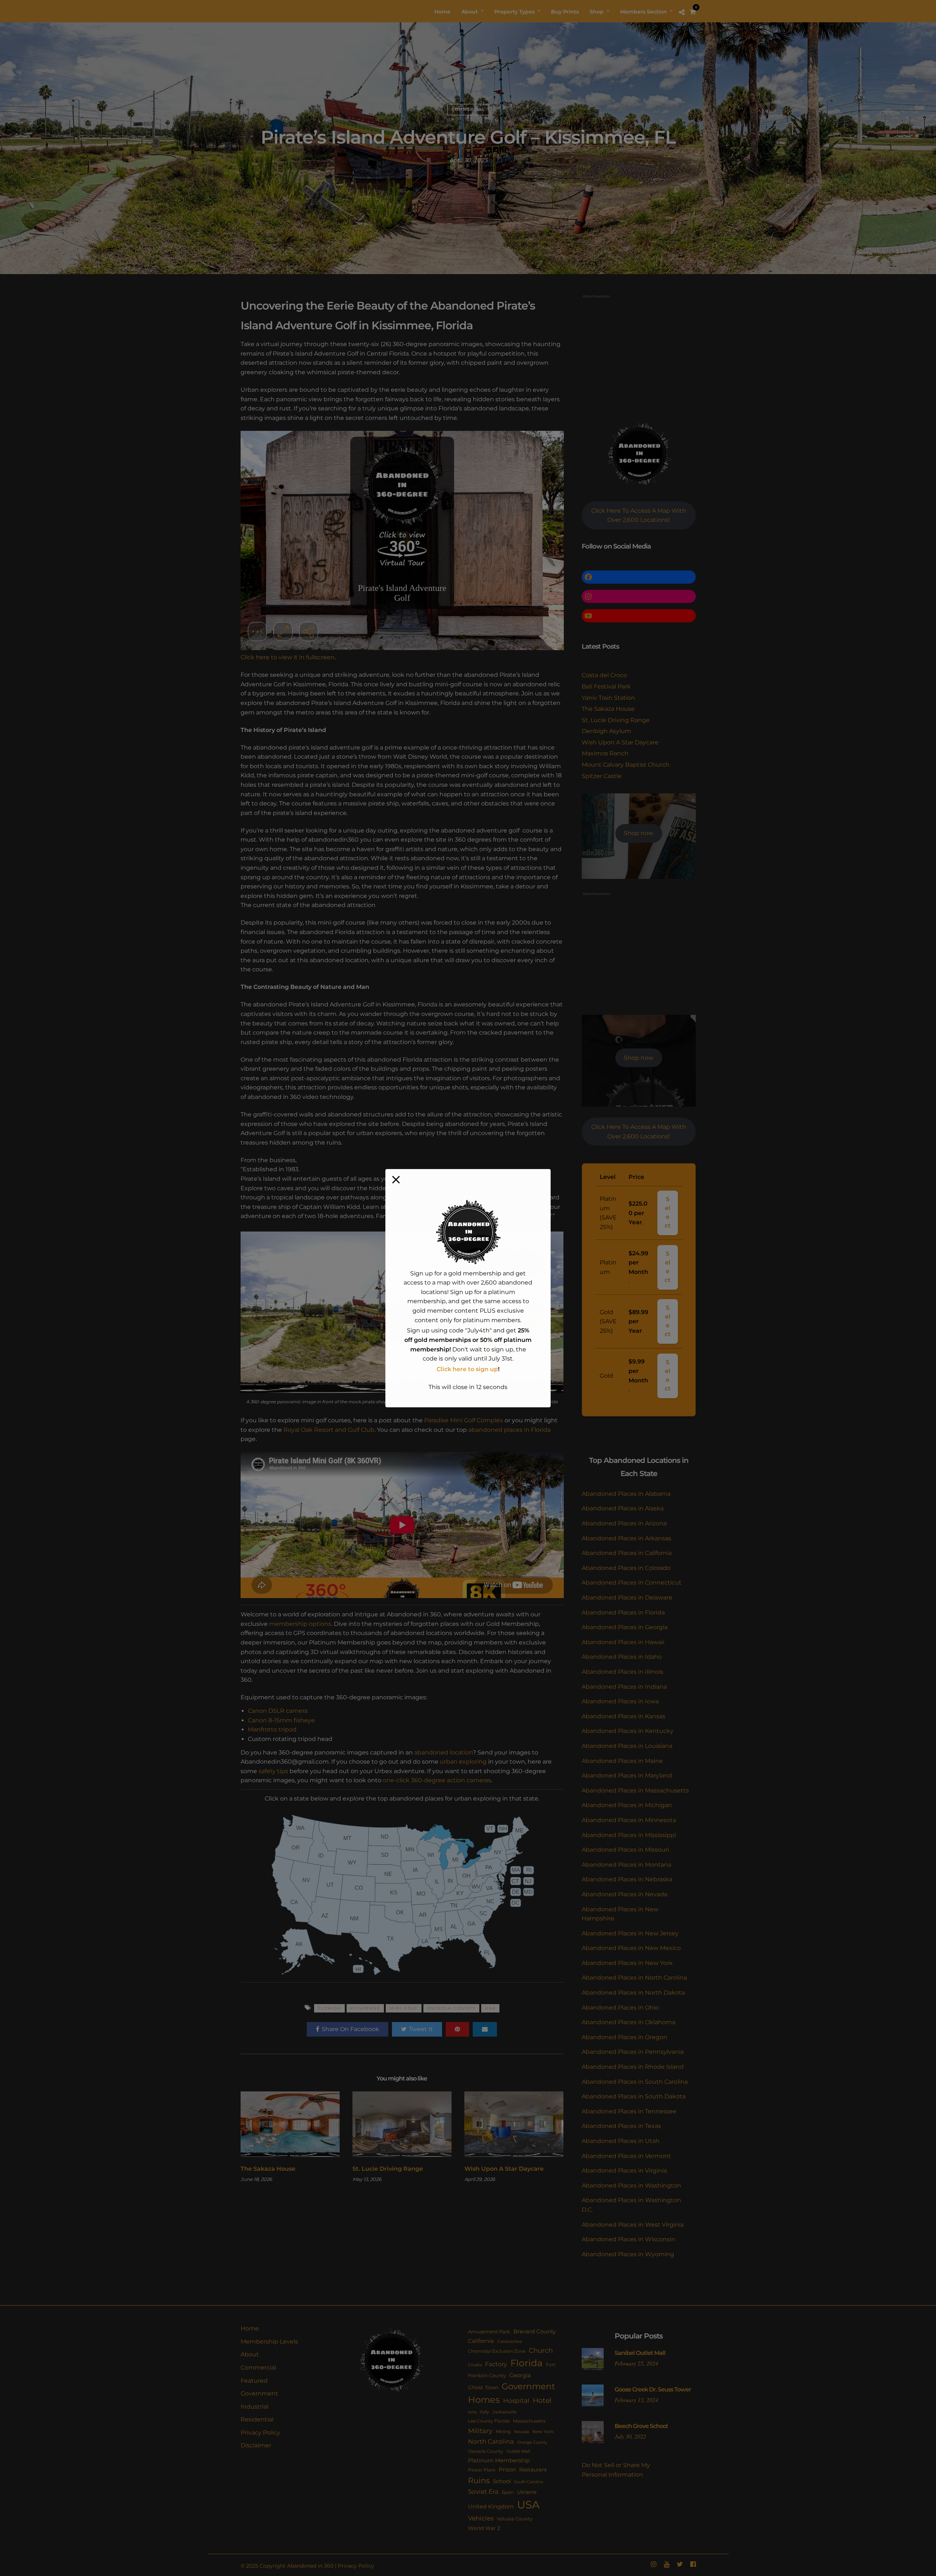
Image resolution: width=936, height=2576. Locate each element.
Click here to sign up (467, 1369)
